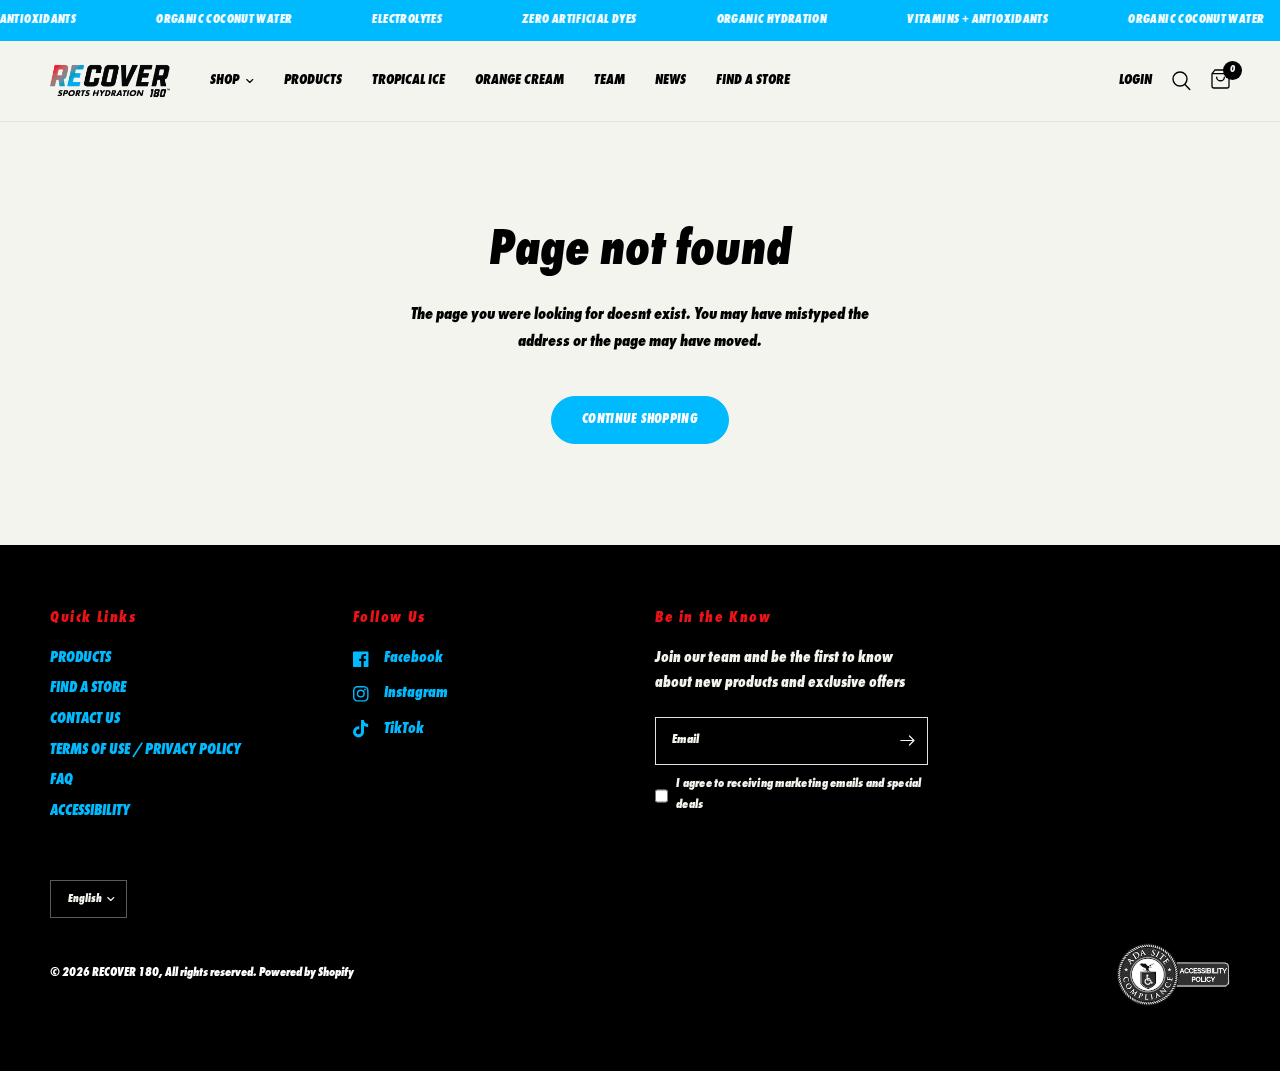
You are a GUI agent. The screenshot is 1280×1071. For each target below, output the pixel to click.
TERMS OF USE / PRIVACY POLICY (145, 750)
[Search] (1181, 81)
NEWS (670, 80)
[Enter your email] (908, 741)
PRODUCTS (313, 80)
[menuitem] (232, 81)
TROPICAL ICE (408, 80)
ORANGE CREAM (519, 80)
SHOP (224, 80)
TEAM (609, 80)
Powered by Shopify (306, 973)
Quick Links (93, 618)
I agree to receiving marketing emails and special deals (799, 795)
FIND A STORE (753, 80)
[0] (1215, 81)
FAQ (61, 780)
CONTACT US (85, 719)
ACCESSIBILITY (90, 811)
